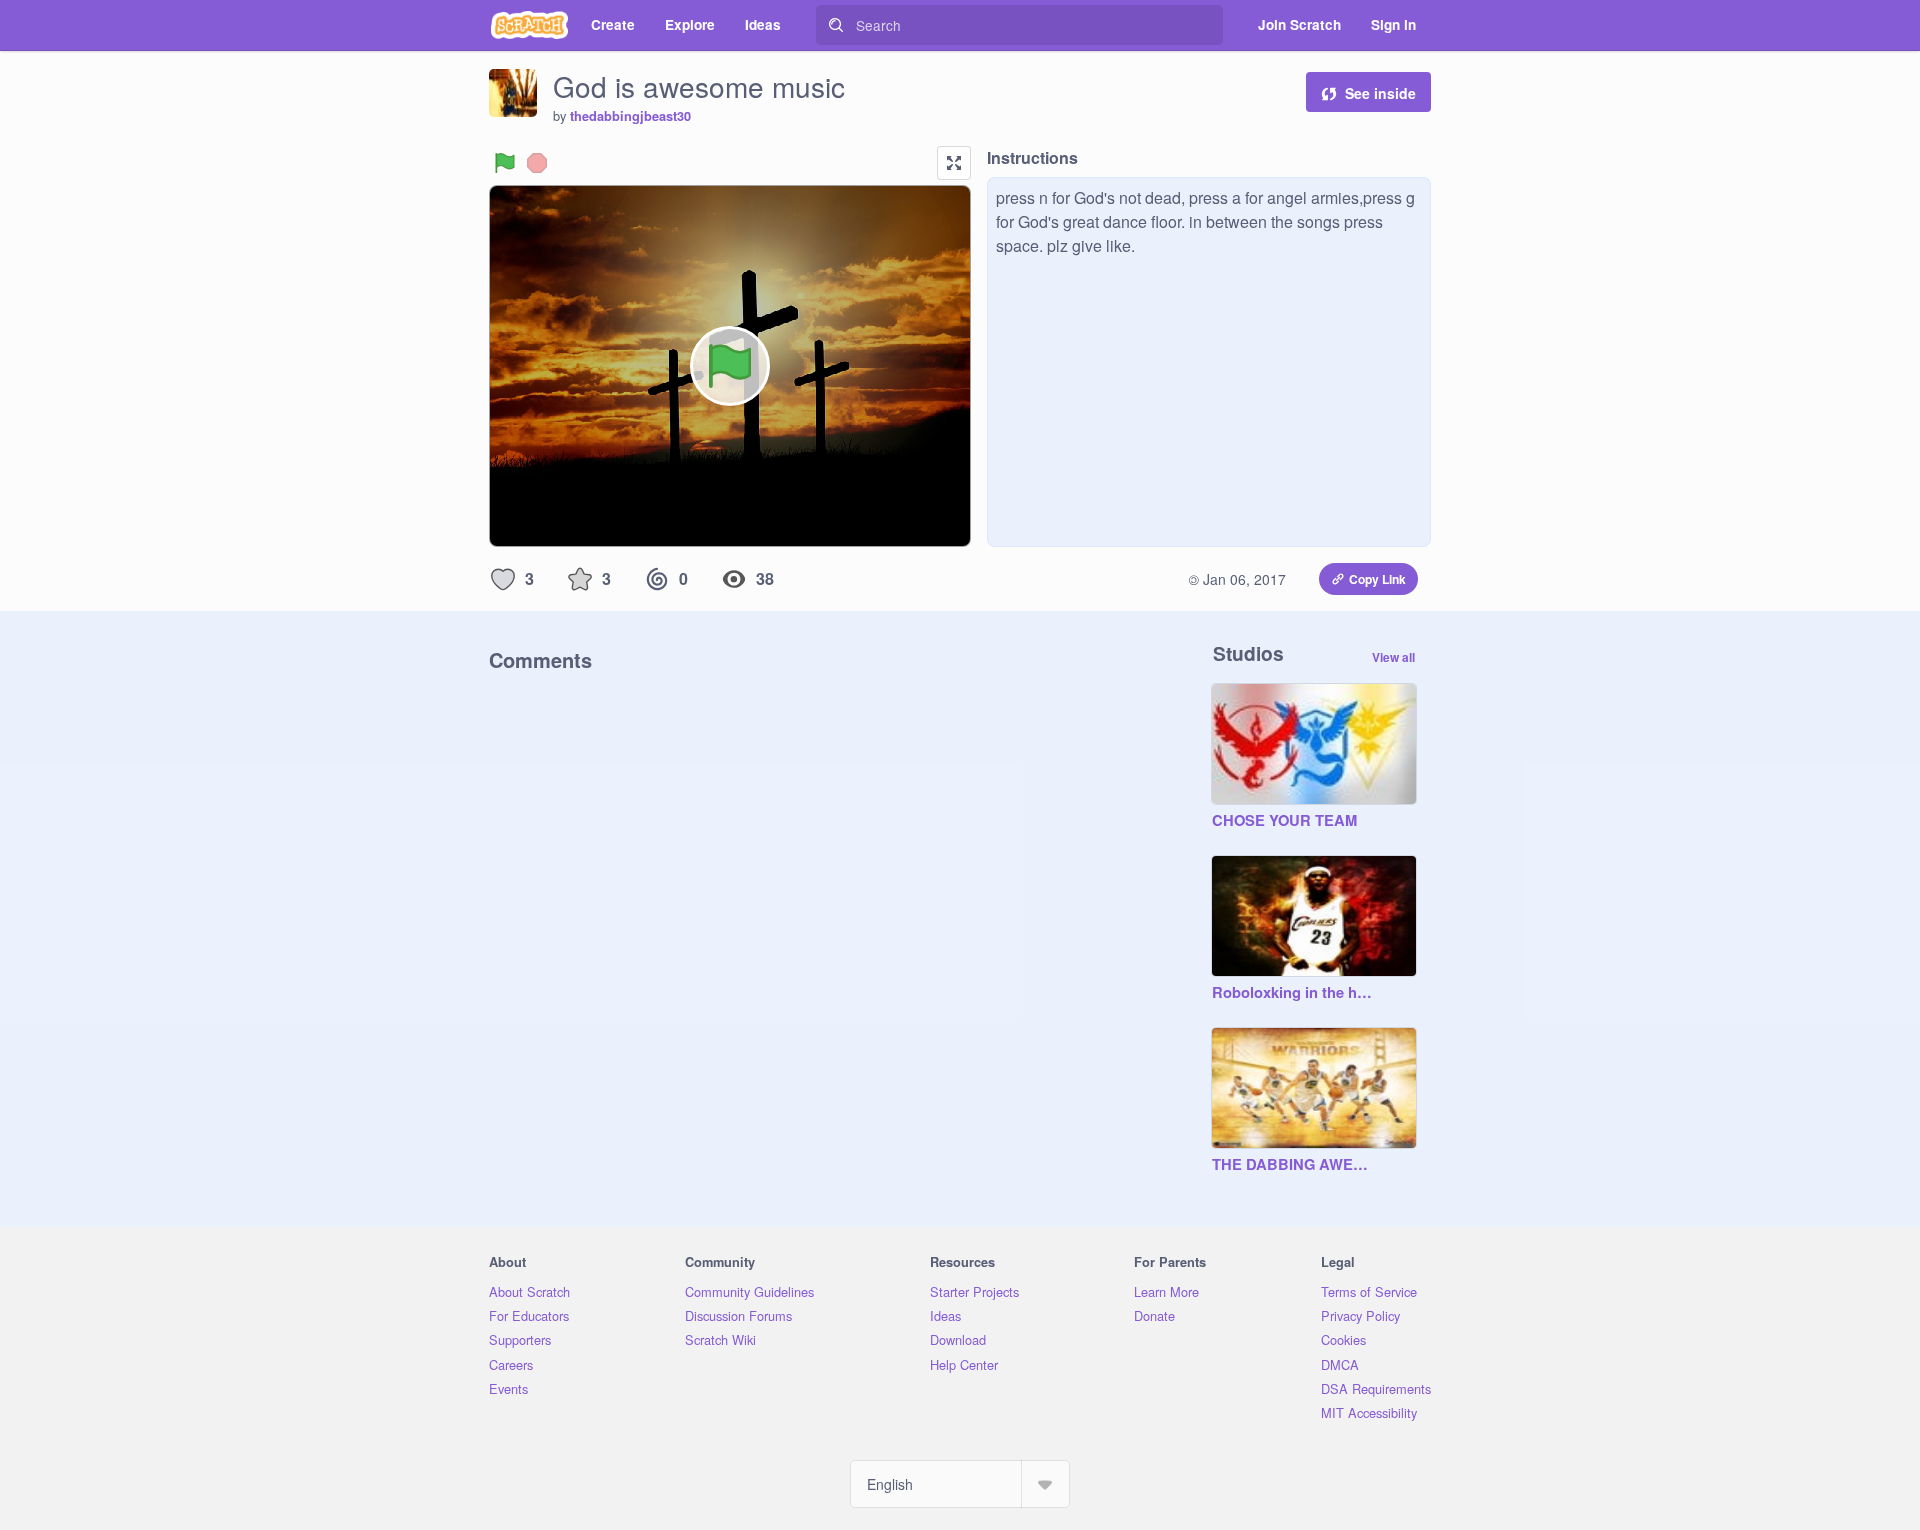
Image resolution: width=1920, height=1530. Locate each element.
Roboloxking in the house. (1294, 993)
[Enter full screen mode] (954, 163)
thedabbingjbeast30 (630, 116)
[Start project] (505, 163)
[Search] (836, 25)
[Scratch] (529, 25)
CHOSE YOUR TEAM (1284, 821)
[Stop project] (537, 163)
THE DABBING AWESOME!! (1294, 1165)
